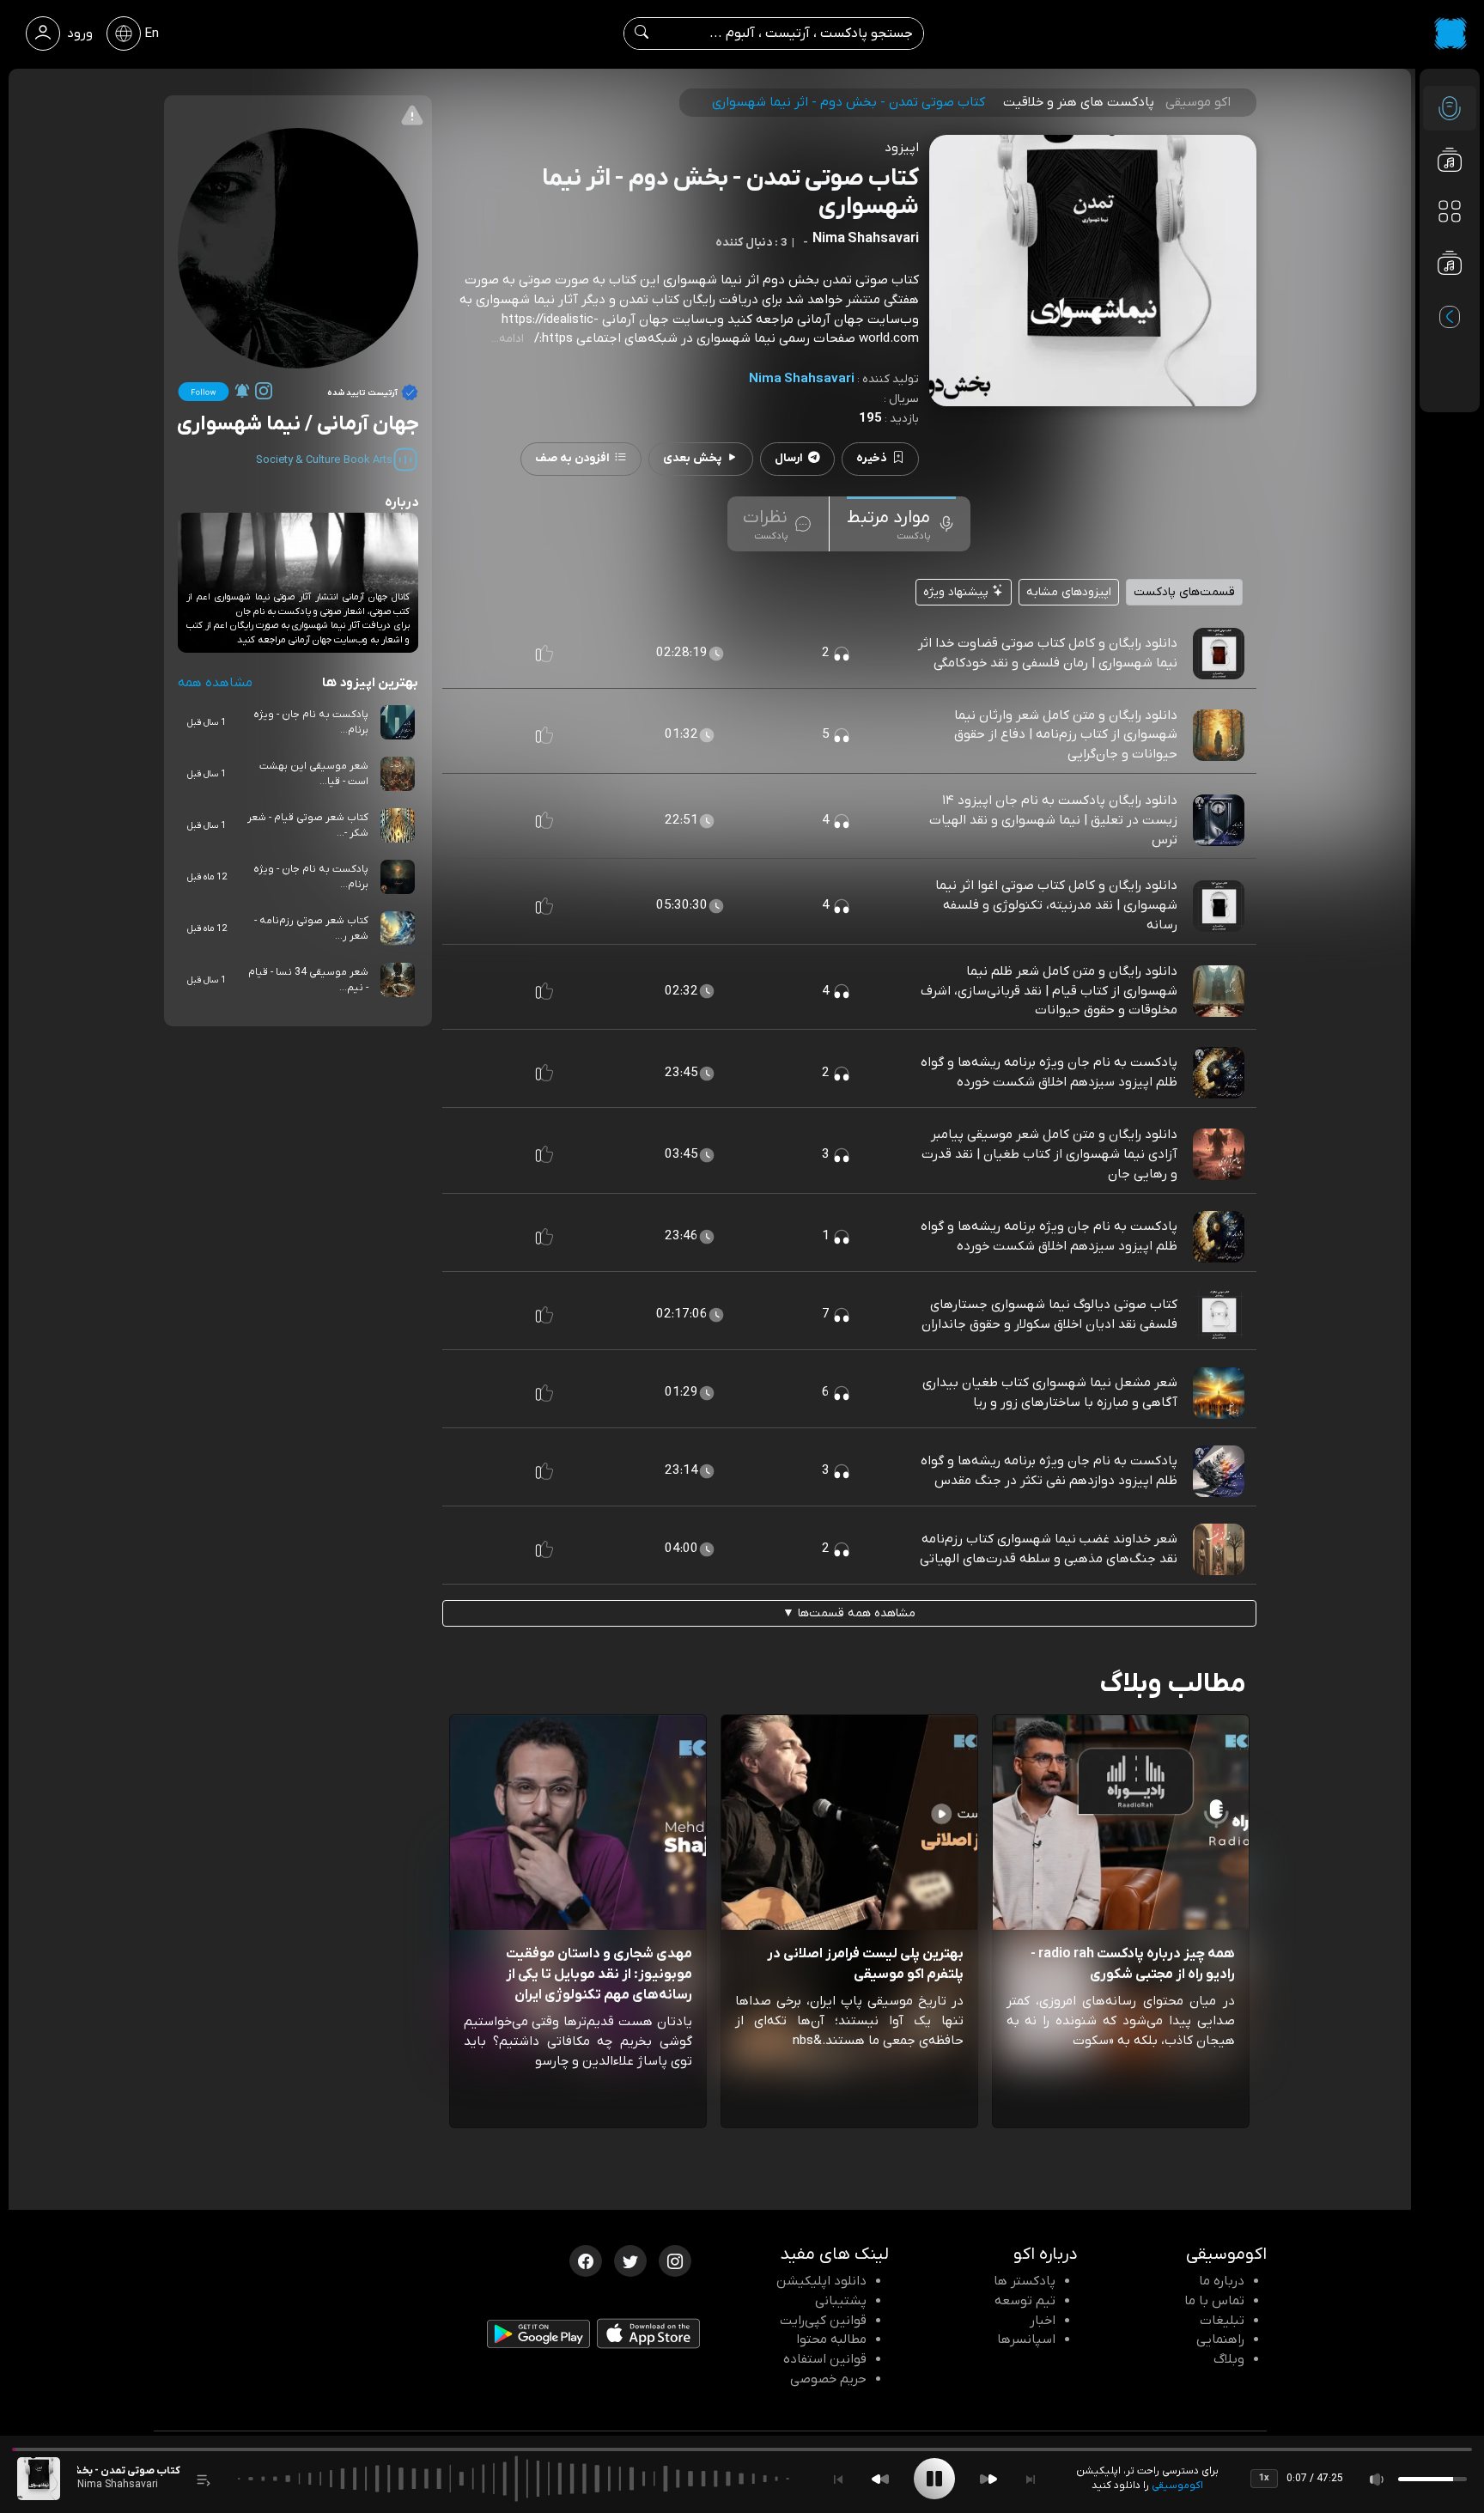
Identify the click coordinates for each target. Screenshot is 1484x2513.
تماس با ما (1214, 2301)
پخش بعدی (692, 458)
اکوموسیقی (1177, 2486)
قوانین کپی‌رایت (823, 2321)
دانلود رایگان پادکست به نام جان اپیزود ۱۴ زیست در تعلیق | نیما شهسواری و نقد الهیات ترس (1053, 820)
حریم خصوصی (828, 2379)
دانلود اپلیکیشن (821, 2281)
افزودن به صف (572, 458)
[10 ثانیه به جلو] (988, 2479)
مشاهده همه (215, 683)
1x (1264, 2478)
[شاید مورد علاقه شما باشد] (1450, 297)
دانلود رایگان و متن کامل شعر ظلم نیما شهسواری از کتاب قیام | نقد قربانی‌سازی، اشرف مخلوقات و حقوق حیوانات (1049, 991)
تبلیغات (1222, 2321)
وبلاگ (1229, 2359)
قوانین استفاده (825, 2359)
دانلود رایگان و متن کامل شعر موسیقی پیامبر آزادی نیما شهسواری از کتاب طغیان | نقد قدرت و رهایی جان (1049, 1154)
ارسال (789, 458)
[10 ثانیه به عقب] (880, 2479)
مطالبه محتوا (831, 2340)
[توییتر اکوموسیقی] (630, 2260)
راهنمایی (1220, 2340)
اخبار (1043, 2321)
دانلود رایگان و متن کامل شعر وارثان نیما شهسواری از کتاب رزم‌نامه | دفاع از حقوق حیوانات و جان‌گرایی (1066, 735)
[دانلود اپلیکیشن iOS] (648, 2337)
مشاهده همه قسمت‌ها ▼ (849, 1613)
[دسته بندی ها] (1450, 211)
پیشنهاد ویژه (958, 592)
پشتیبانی (841, 2301)
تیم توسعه (1025, 2301)
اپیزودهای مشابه (1069, 592)
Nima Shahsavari (802, 379)
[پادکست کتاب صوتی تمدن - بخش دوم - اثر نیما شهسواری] (39, 2479)
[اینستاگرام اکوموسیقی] (675, 2260)
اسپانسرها (1026, 2340)
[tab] (901, 524)
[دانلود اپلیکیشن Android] (538, 2338)
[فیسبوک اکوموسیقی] (586, 2260)
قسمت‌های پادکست (1184, 592)
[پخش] (934, 2479)
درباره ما (1222, 2281)
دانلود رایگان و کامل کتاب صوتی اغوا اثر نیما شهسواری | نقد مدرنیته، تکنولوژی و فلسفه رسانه (1056, 905)
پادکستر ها (1025, 2281)
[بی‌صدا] (1378, 2479)
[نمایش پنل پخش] (204, 2479)
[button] (544, 654)
